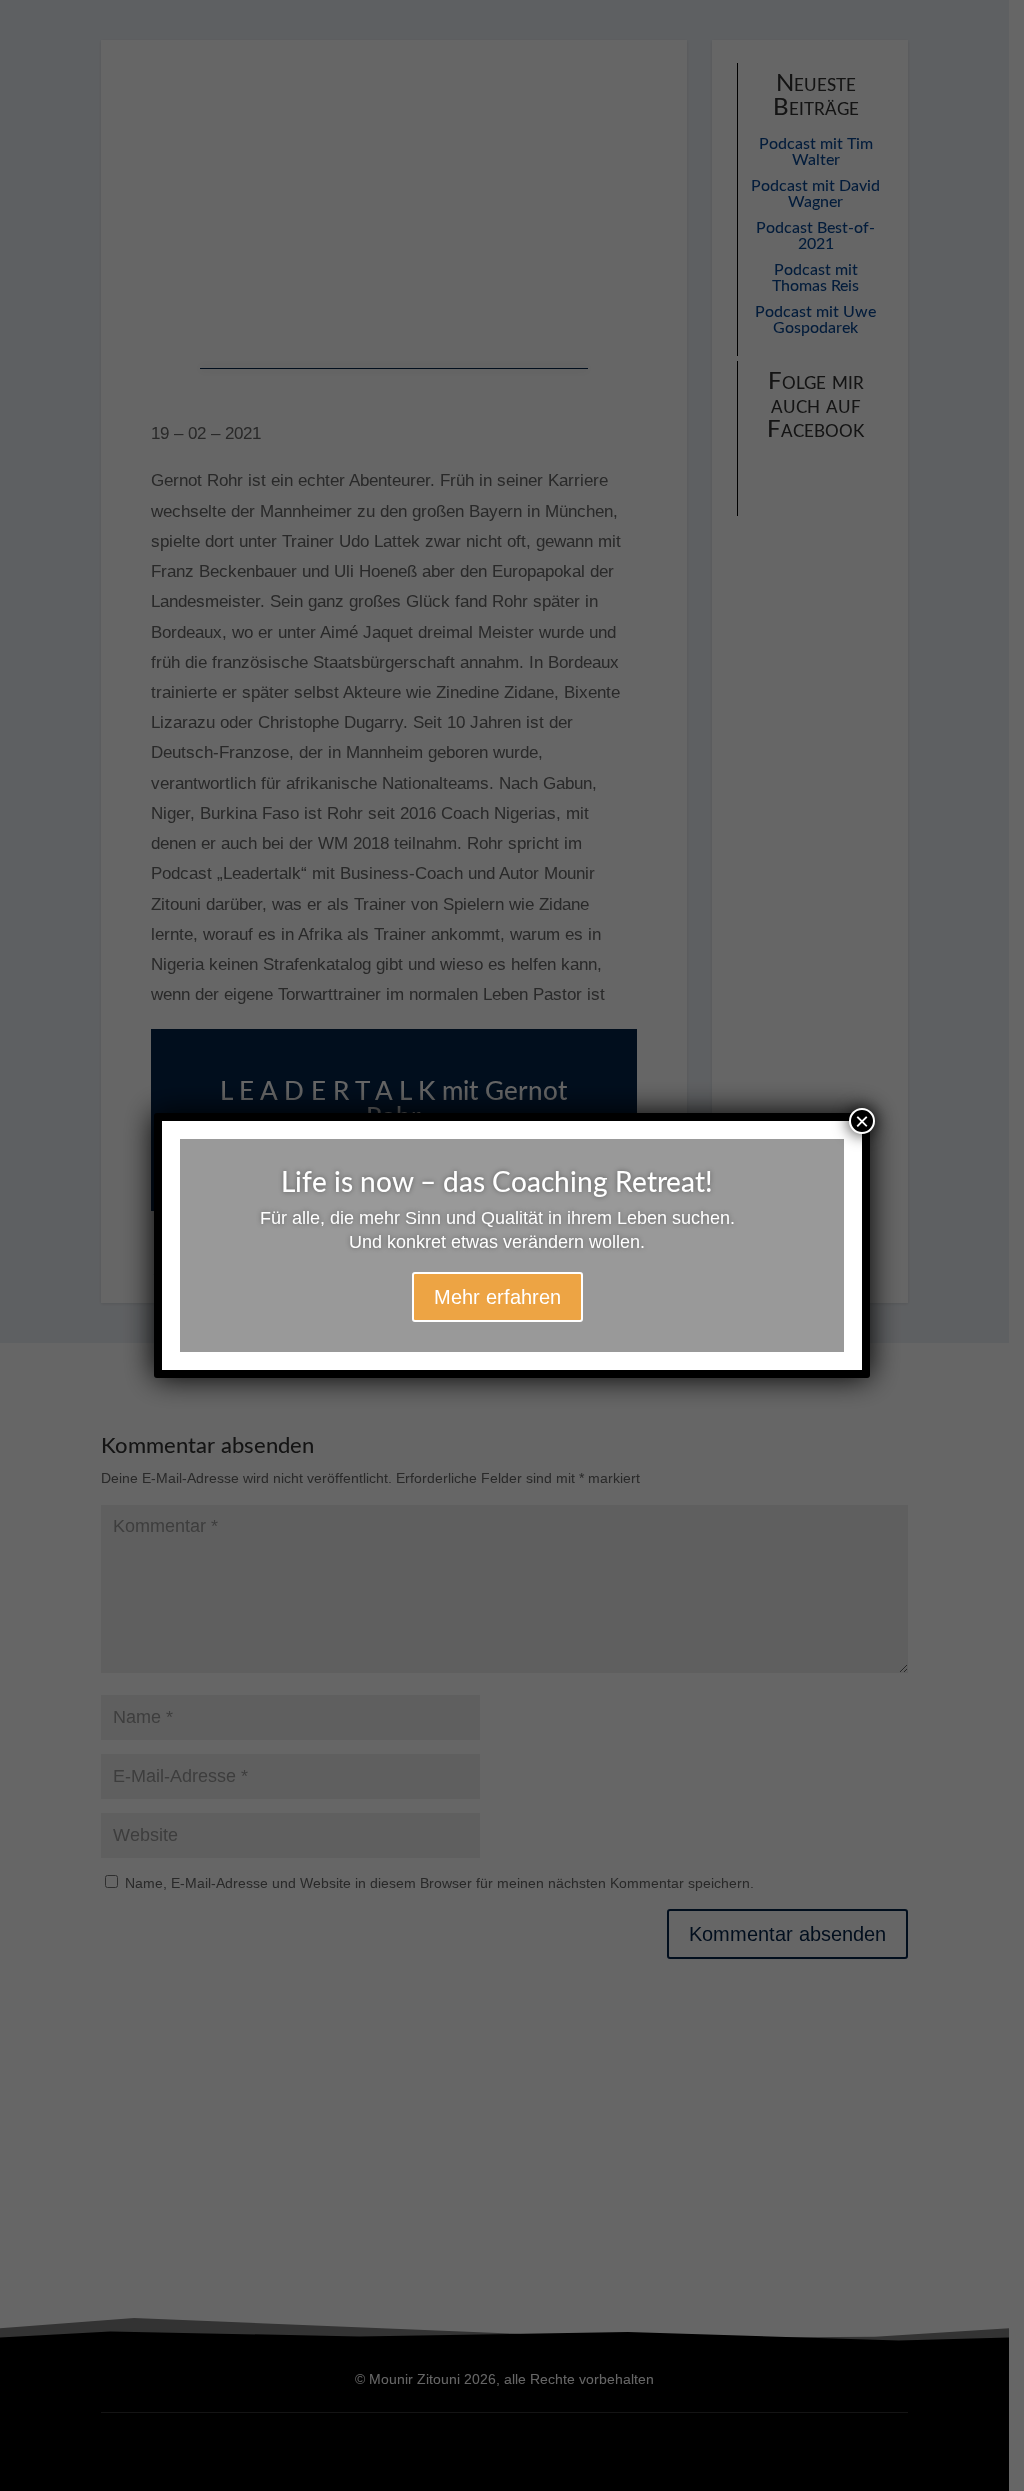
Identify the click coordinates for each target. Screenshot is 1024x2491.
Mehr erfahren (497, 1297)
